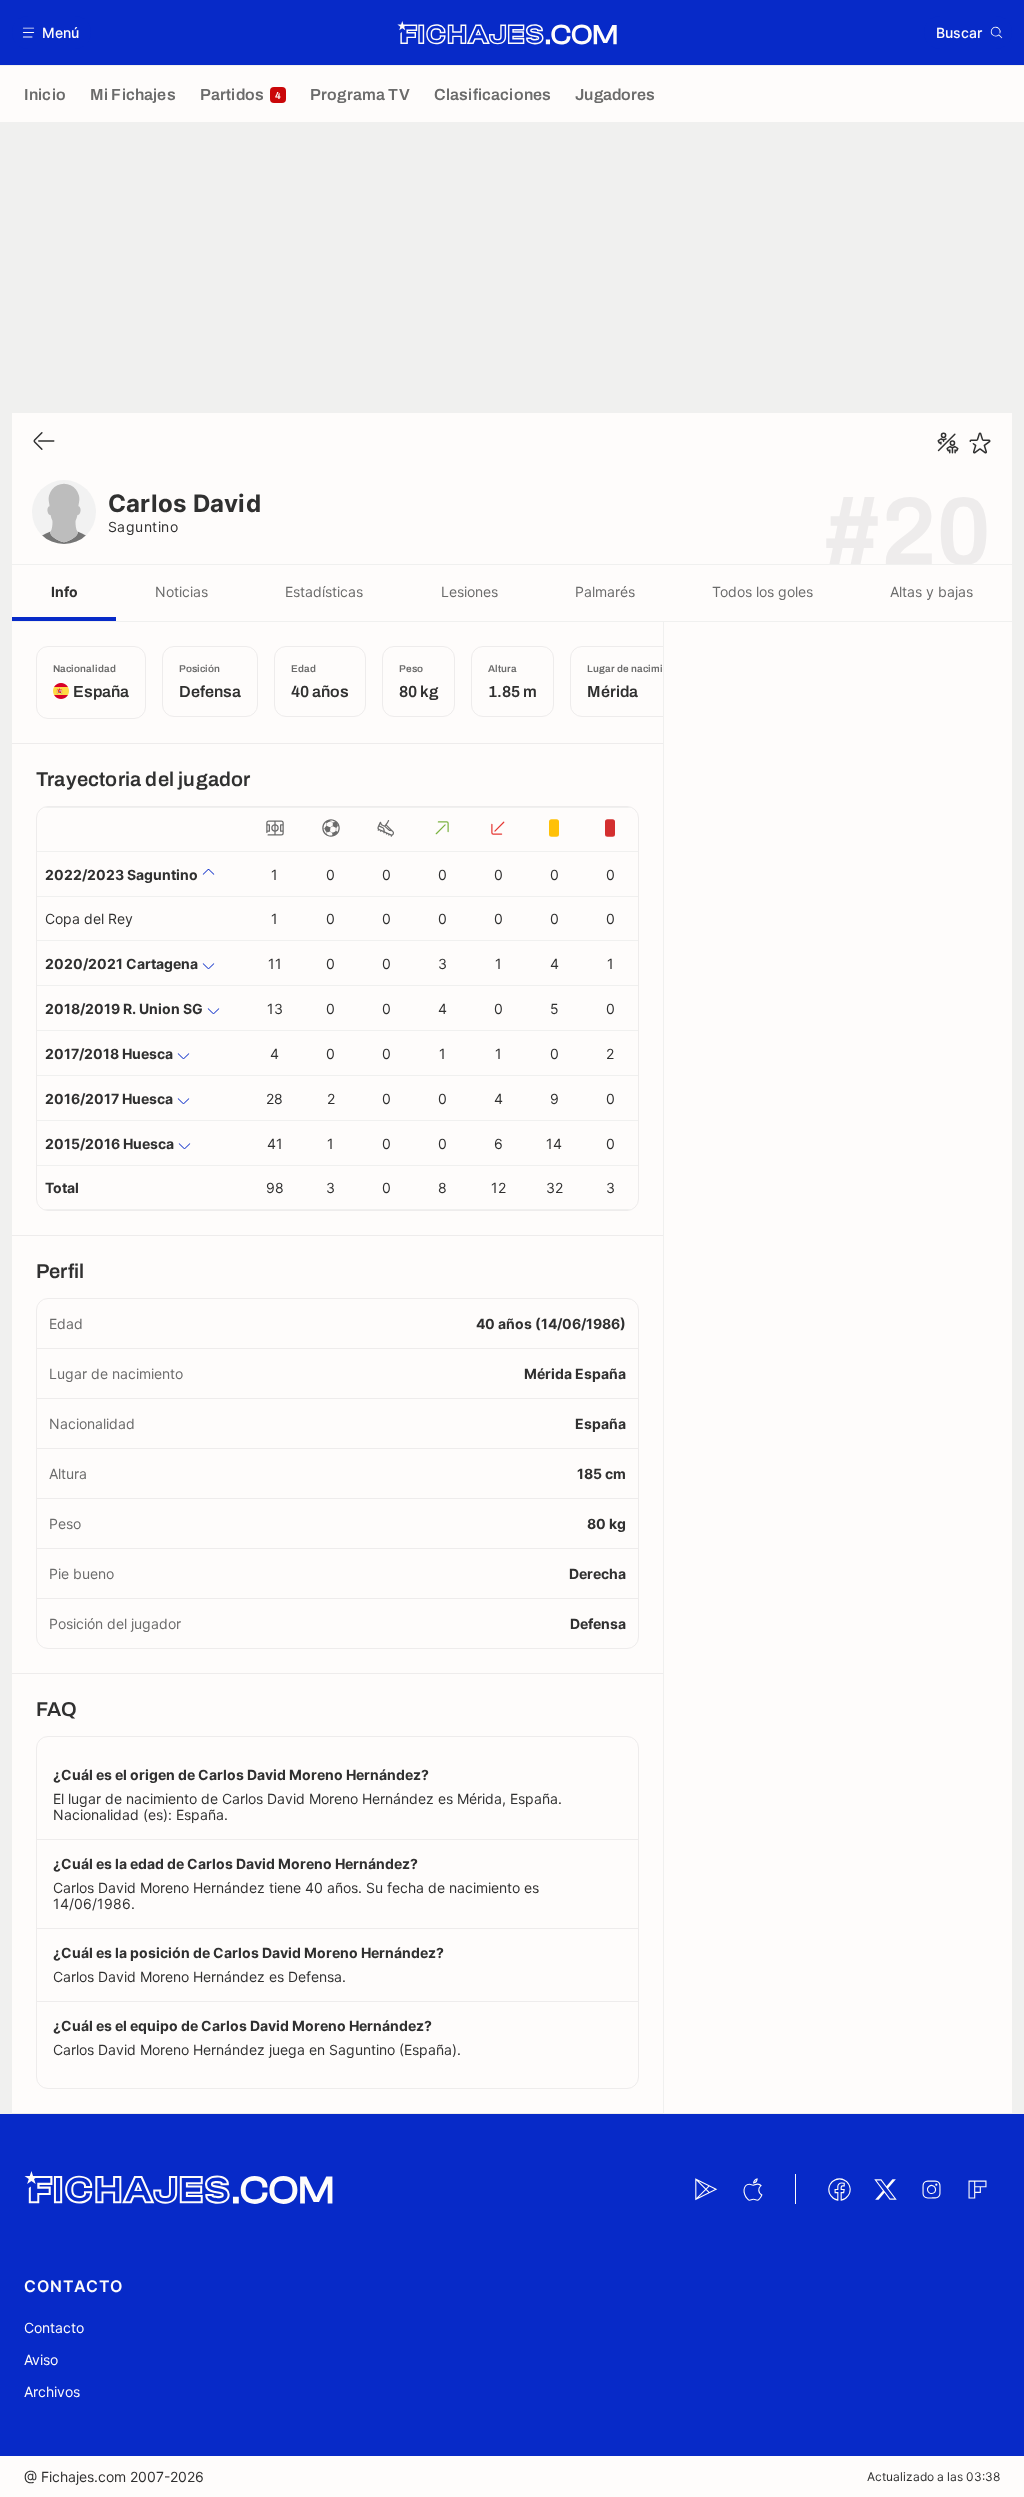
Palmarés (605, 591)
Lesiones (469, 591)
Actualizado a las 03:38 (933, 2476)
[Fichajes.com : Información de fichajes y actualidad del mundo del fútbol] (507, 33)
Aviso (41, 2359)
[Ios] (752, 2189)
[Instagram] (931, 2189)
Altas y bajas (931, 591)
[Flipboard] (977, 2189)
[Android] (706, 2189)
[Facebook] (839, 2189)
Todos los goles (762, 591)
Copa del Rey (89, 918)
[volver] (44, 442)
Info (64, 591)
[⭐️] (980, 443)
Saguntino (143, 526)
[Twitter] (885, 2189)
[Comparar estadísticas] (948, 443)
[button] (51, 32)
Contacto (54, 2327)
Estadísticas (324, 591)
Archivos (52, 2391)
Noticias (181, 591)
